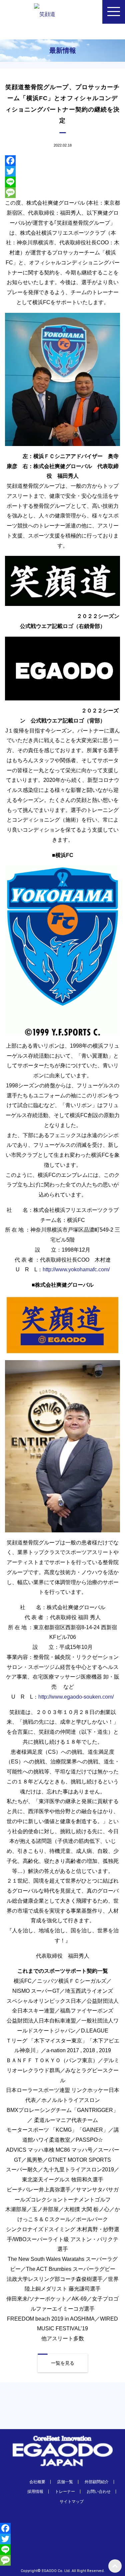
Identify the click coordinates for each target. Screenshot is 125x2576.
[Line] (62, 182)
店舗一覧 (65, 2482)
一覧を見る (63, 2363)
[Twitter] (62, 171)
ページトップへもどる (115, 2566)
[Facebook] (62, 161)
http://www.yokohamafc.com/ (76, 1269)
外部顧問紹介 (97, 2482)
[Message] (62, 193)
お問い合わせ (99, 2492)
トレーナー (65, 2492)
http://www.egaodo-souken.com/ (76, 1697)
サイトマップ (72, 2502)
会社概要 (37, 2482)
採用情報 (35, 2492)
